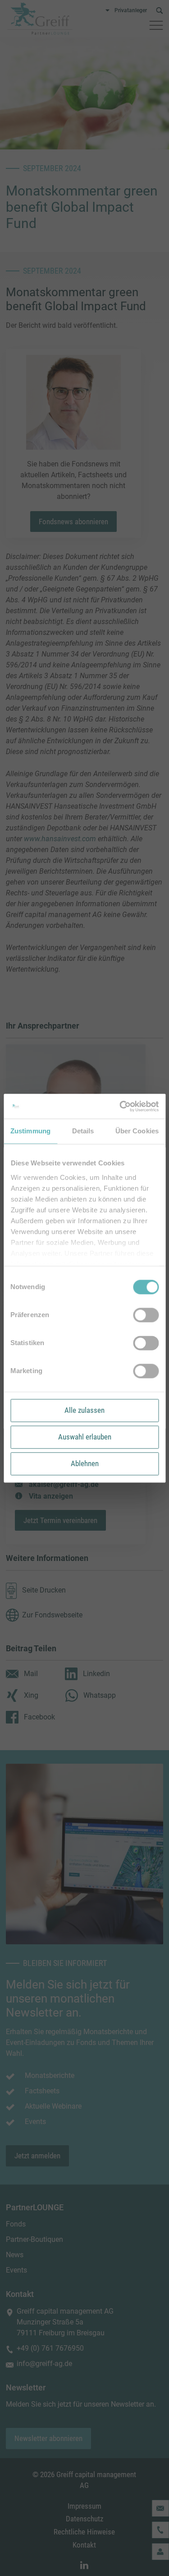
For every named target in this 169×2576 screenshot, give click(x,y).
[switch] (146, 1315)
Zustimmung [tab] (30, 1131)
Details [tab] (83, 1131)
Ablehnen (85, 1463)
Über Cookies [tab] (137, 1131)
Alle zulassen (84, 1410)
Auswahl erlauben (85, 1437)
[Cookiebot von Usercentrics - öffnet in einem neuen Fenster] (120, 1106)
